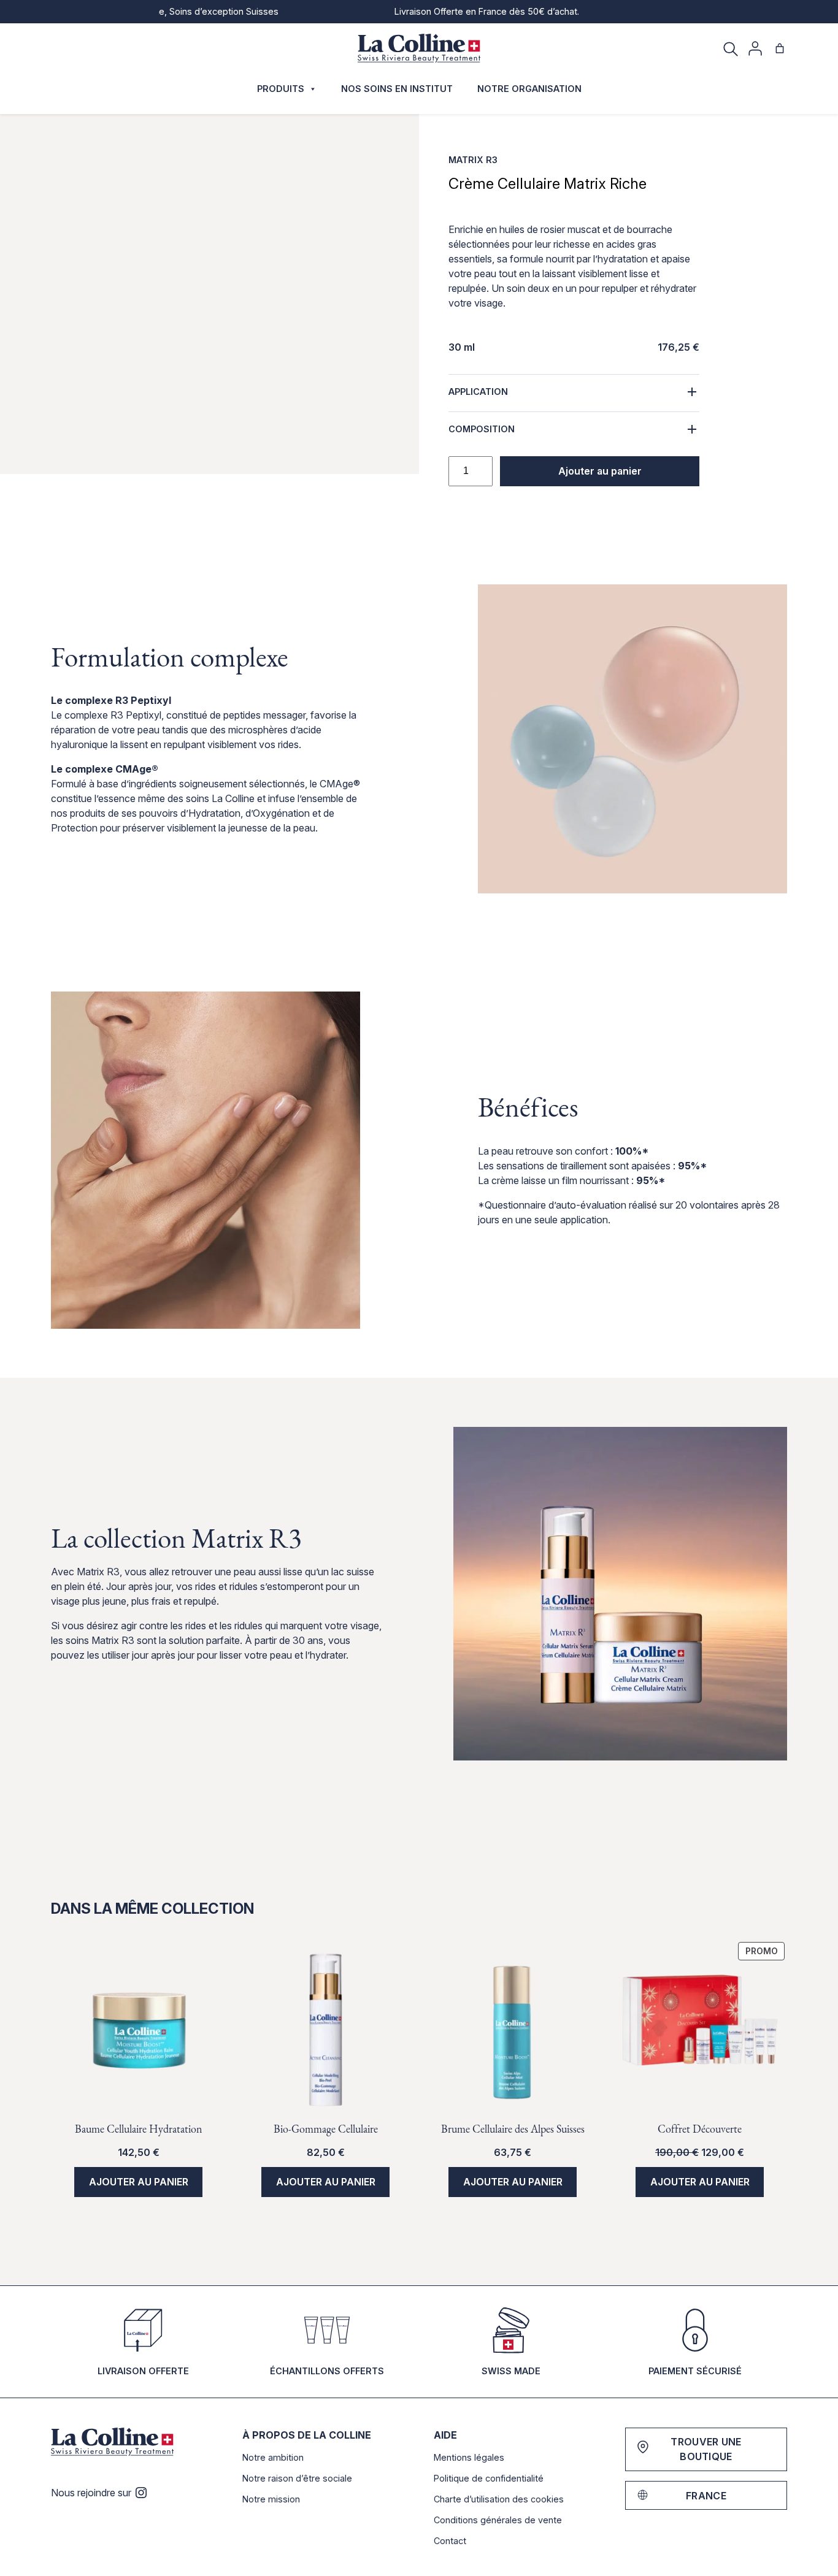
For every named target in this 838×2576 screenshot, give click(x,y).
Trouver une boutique (706, 2449)
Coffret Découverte (700, 2129)
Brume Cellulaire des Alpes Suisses (513, 2129)
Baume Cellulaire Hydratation (139, 2129)
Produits (281, 89)
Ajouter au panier (600, 471)
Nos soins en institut (397, 89)
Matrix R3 (473, 160)
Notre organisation (529, 89)
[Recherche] (731, 48)
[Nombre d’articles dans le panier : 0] (780, 48)
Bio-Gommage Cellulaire (326, 2129)
